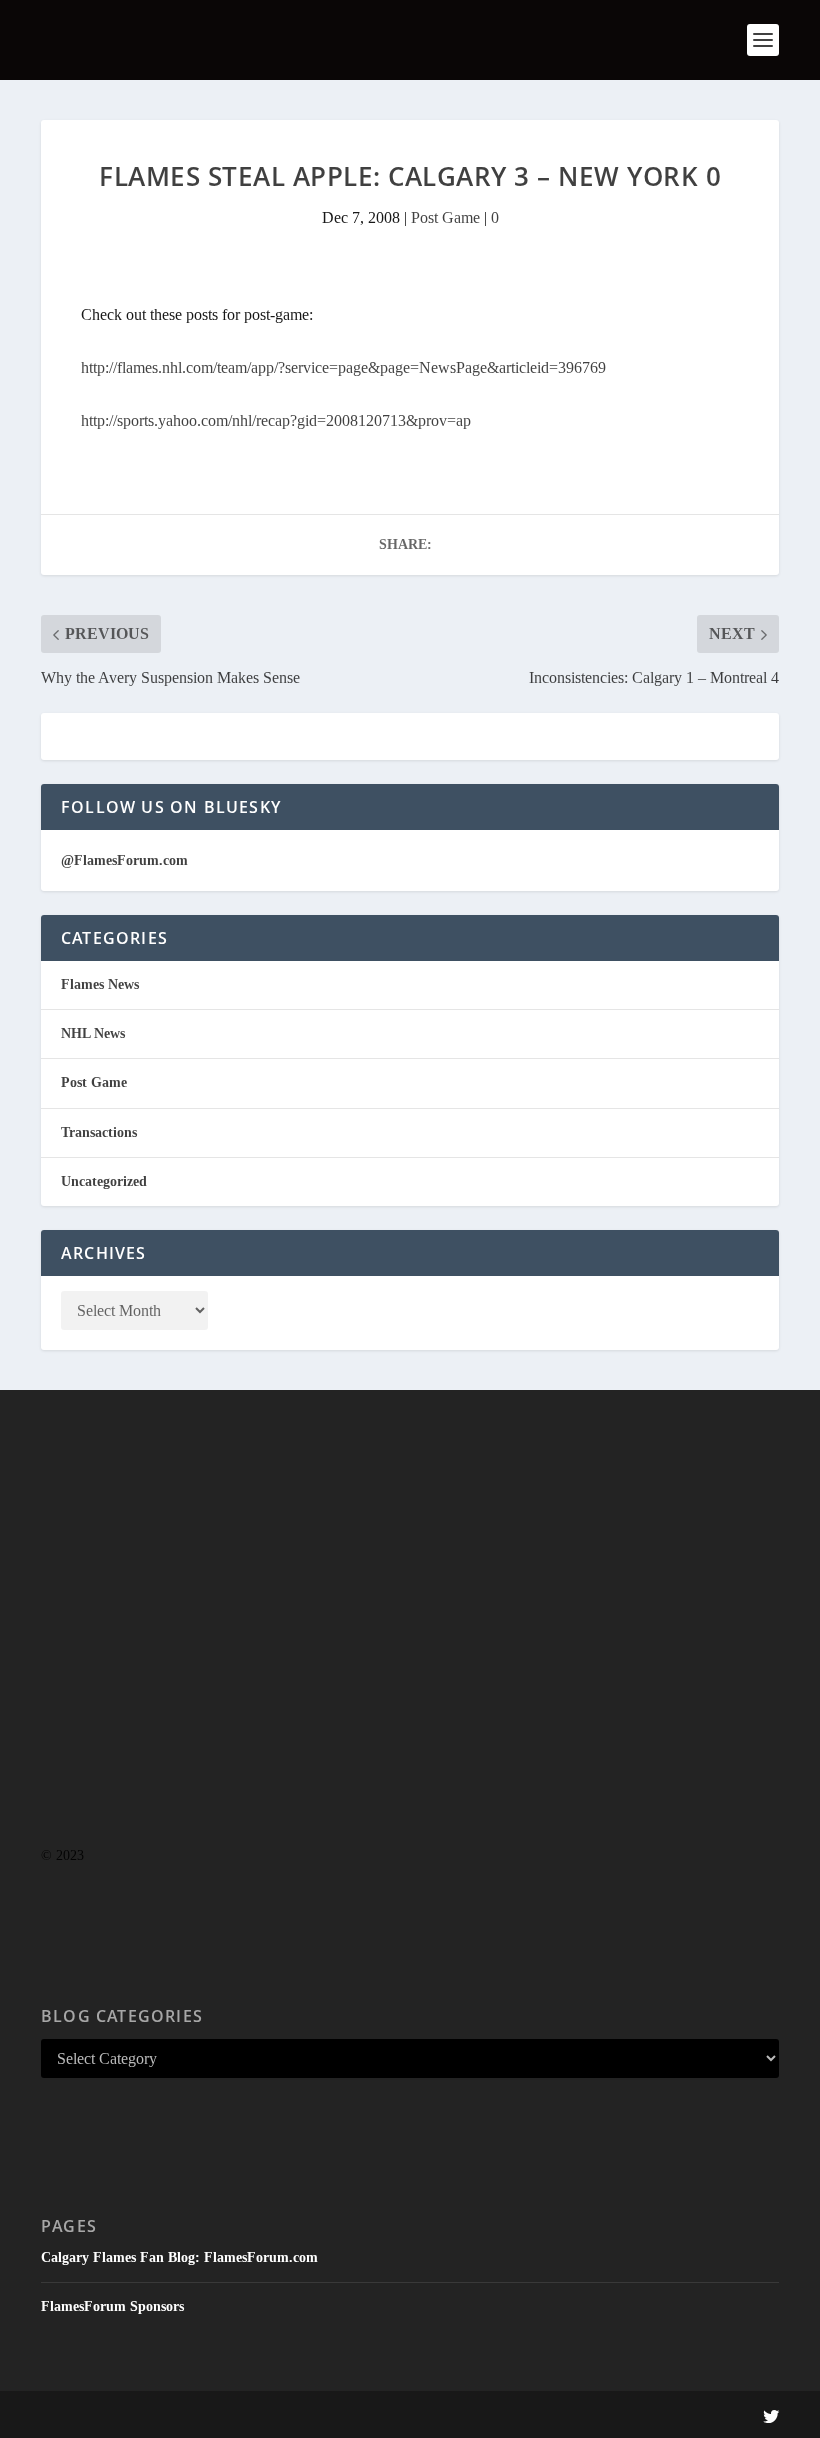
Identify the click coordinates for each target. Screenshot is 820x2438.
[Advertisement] (410, 1658)
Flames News (100, 984)
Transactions (99, 1132)
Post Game (445, 217)
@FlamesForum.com (124, 860)
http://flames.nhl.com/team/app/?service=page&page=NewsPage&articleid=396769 (343, 367)
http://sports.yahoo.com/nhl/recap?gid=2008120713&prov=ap (276, 420)
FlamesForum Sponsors (112, 2306)
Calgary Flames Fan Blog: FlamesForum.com (179, 2257)
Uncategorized (104, 1181)
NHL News (93, 1033)
